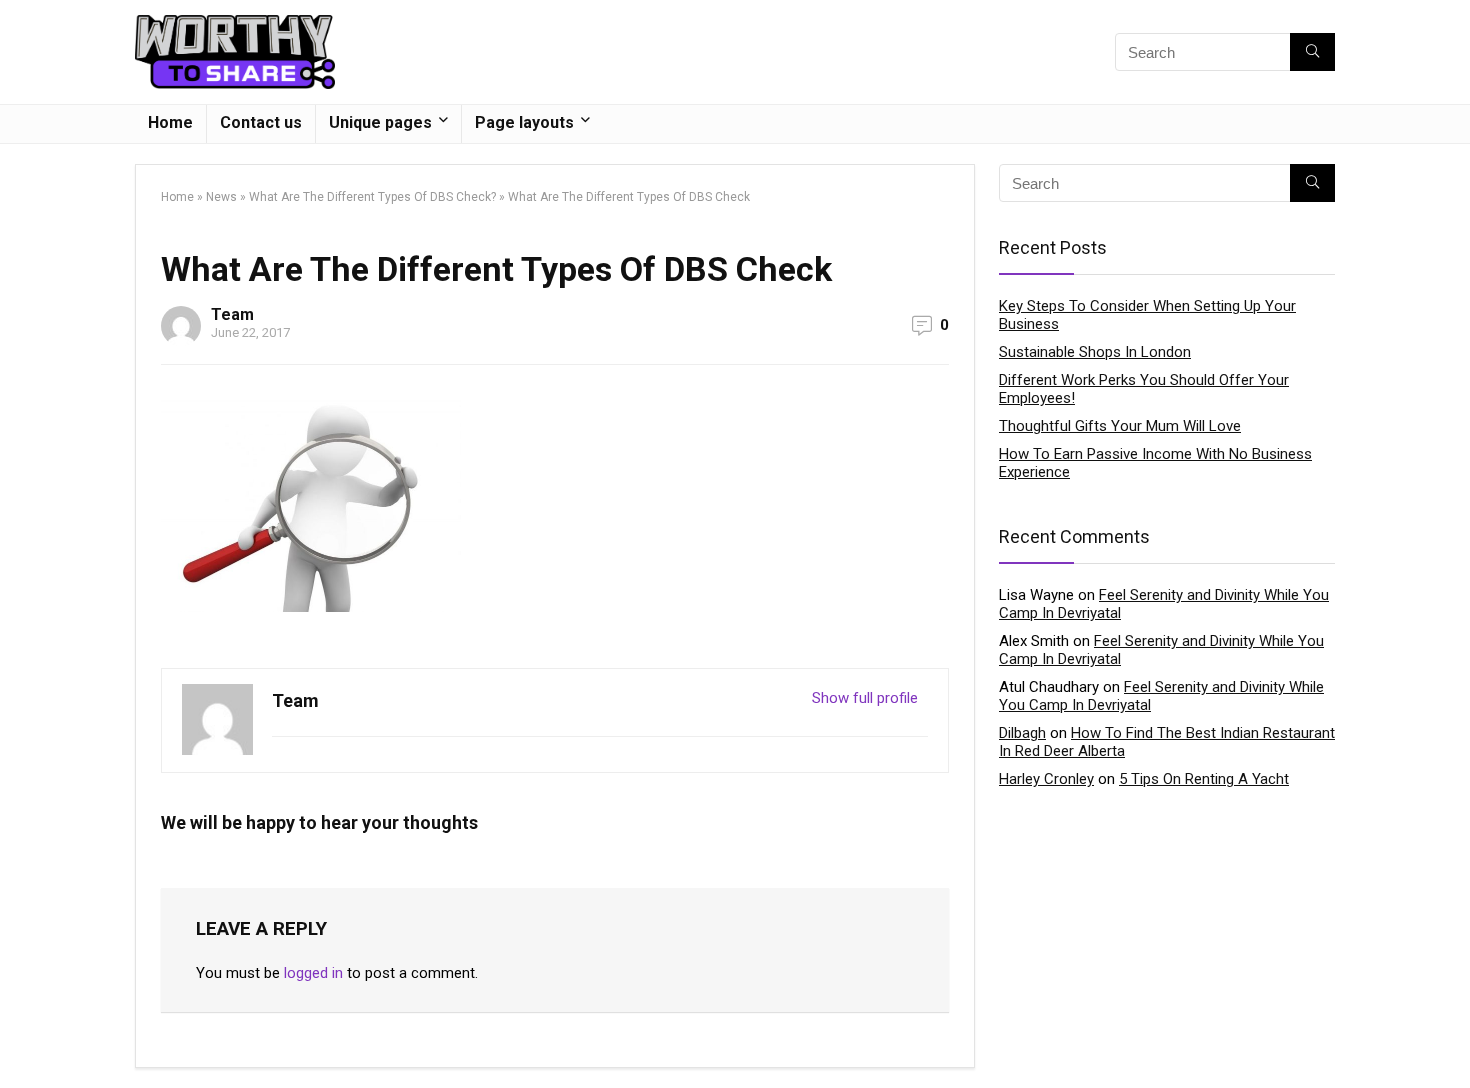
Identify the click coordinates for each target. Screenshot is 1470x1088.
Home (170, 122)
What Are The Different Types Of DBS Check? (372, 197)
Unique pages (380, 122)
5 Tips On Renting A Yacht (1204, 779)
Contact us (261, 122)
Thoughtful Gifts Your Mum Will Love (1120, 426)
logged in (313, 973)
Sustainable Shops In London (1095, 352)
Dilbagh (1022, 733)
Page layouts (524, 122)
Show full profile (865, 698)
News (221, 197)
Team (232, 314)
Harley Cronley (1046, 779)
